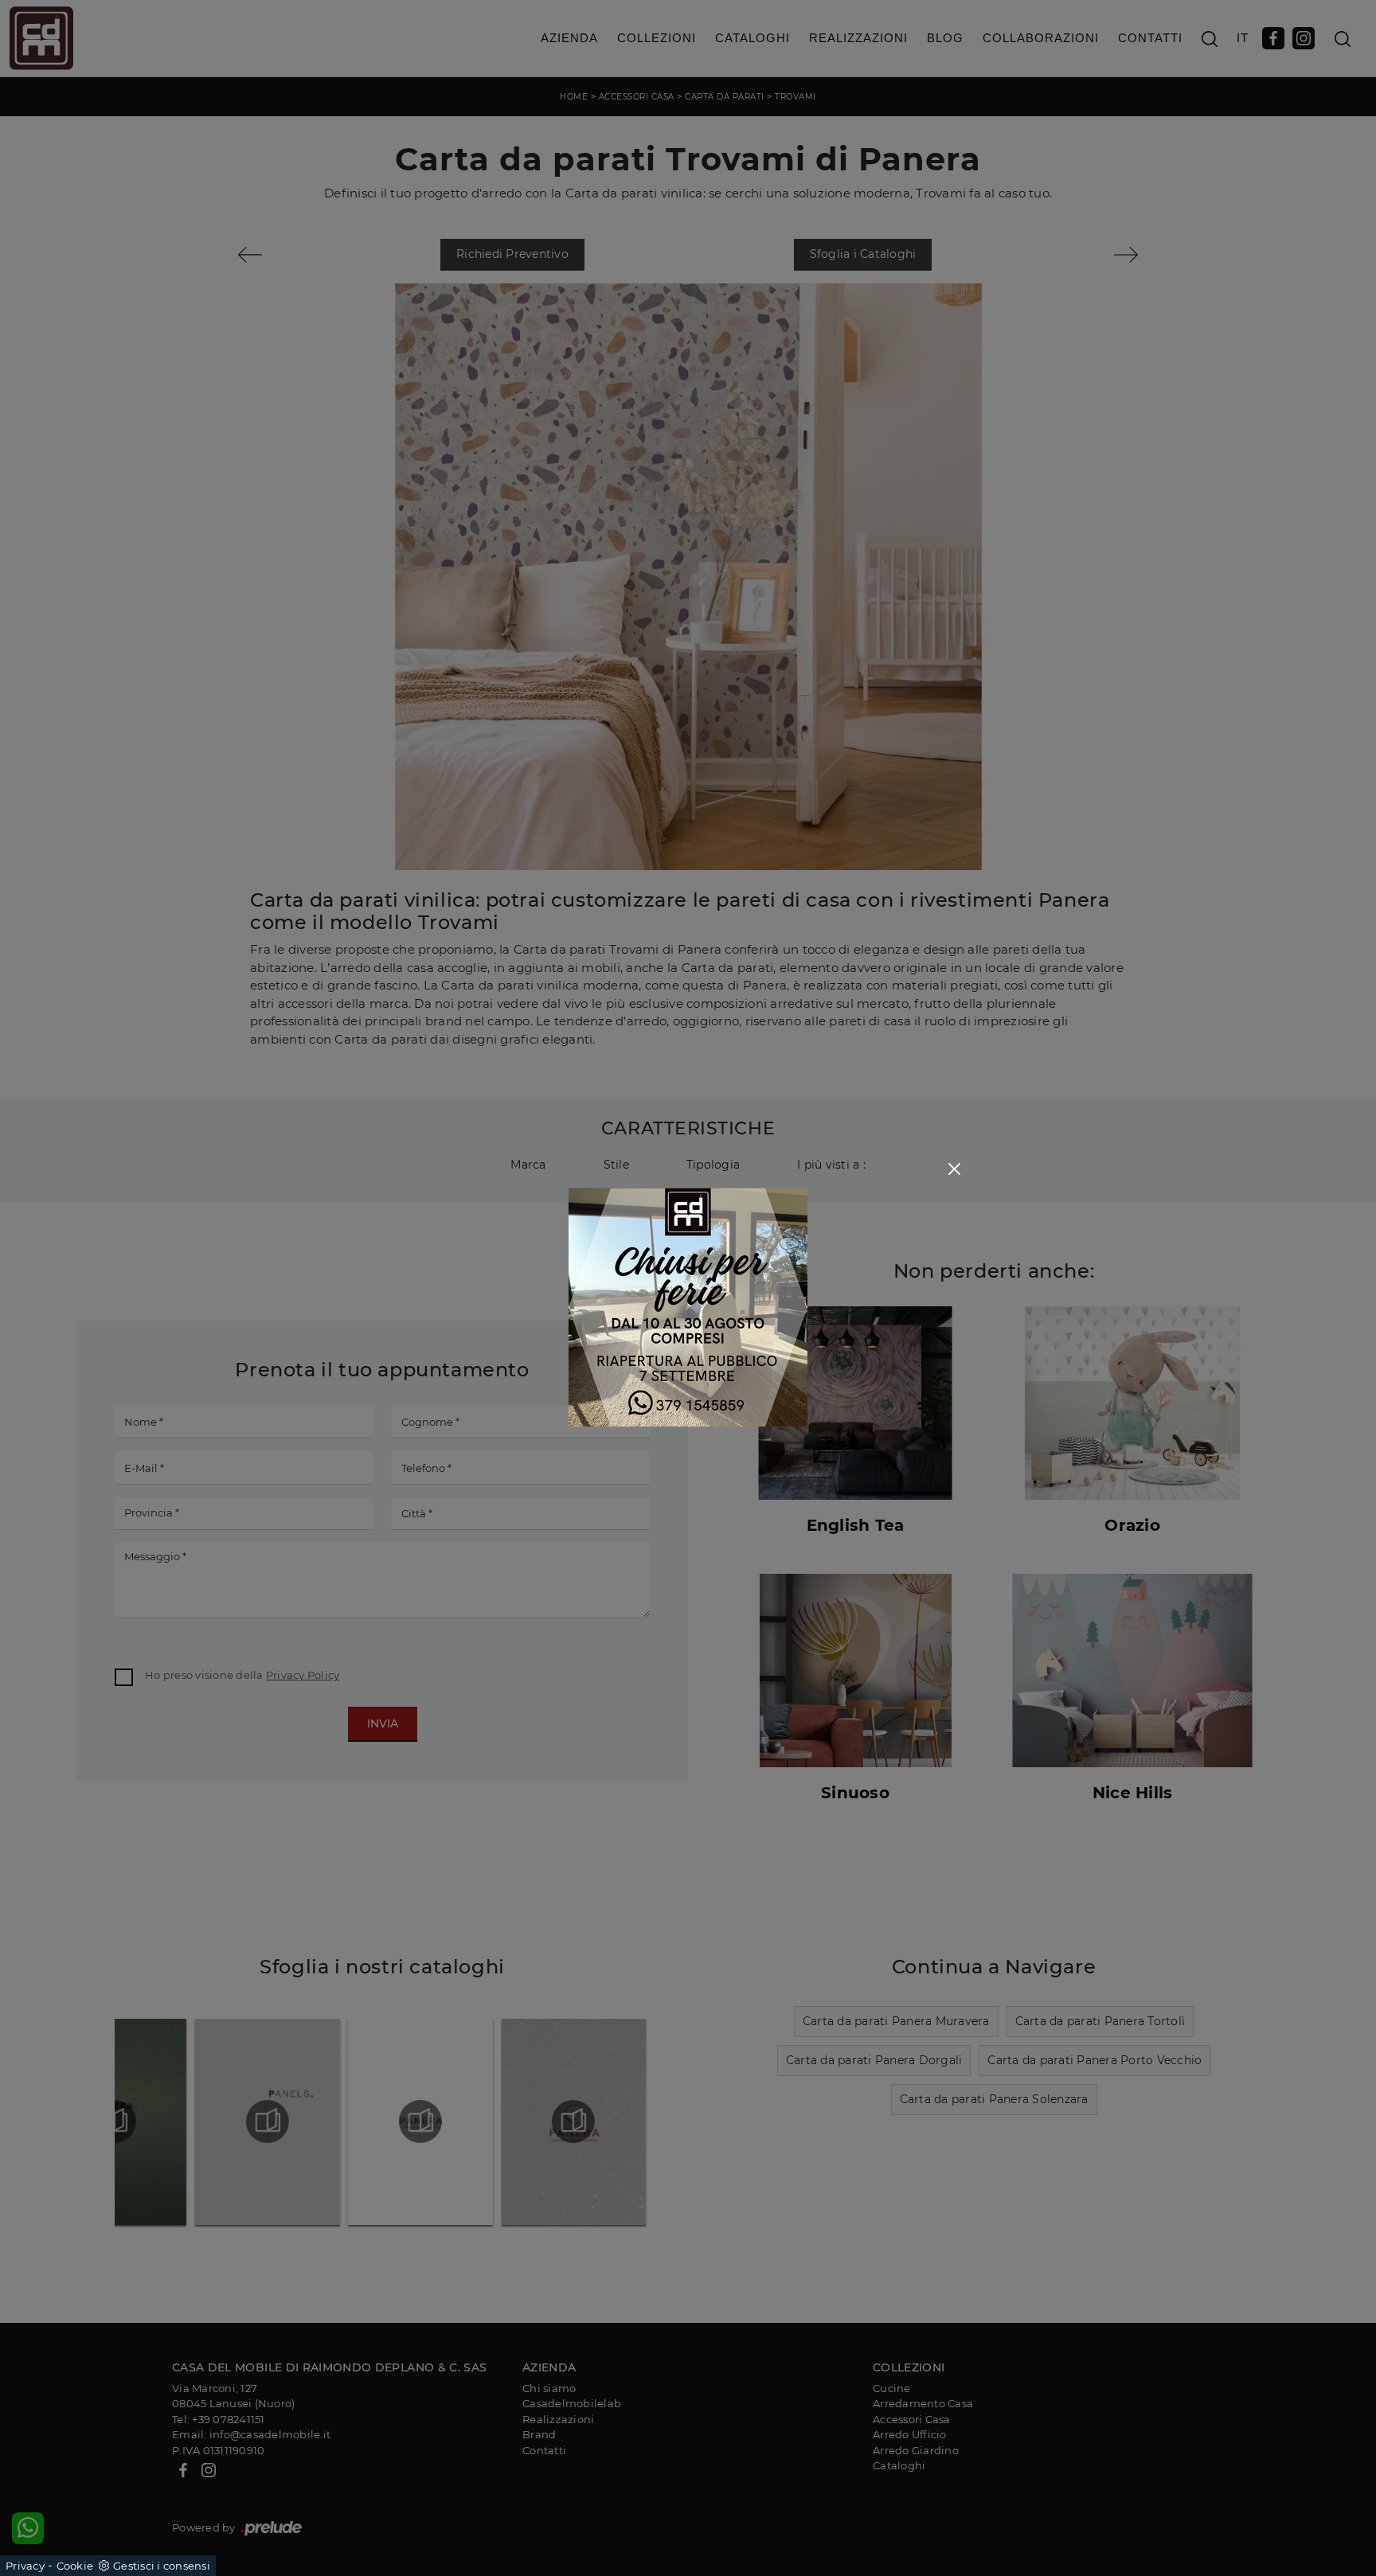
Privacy (25, 2566)
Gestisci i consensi (162, 2566)
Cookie (75, 2566)
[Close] (954, 1169)
